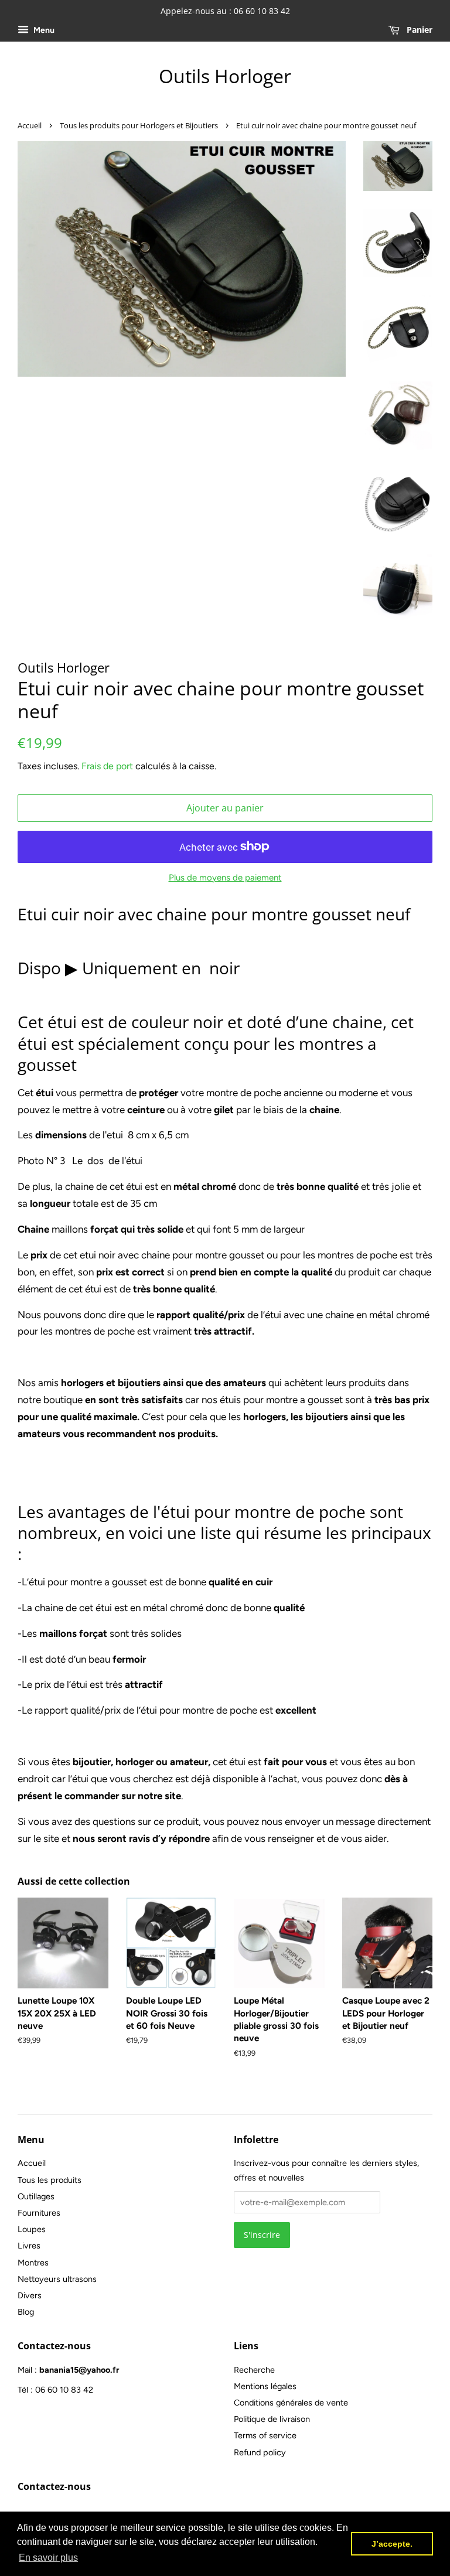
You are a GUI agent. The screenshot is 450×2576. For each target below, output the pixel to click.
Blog (26, 2312)
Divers (30, 2295)
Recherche (254, 2370)
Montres (33, 2263)
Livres (29, 2246)
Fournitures (39, 2213)
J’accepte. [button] (392, 2544)
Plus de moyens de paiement (225, 878)
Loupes (32, 2229)
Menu (43, 30)
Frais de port (107, 766)
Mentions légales (265, 2386)
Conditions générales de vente (291, 2403)
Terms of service (265, 2435)
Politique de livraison (272, 2419)
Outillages (36, 2196)
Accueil (30, 125)
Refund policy (260, 2452)
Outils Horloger (225, 76)
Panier (418, 30)
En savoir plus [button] (48, 2558)
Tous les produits (50, 2180)
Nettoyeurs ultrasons (57, 2279)
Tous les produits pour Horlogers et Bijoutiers (139, 125)
